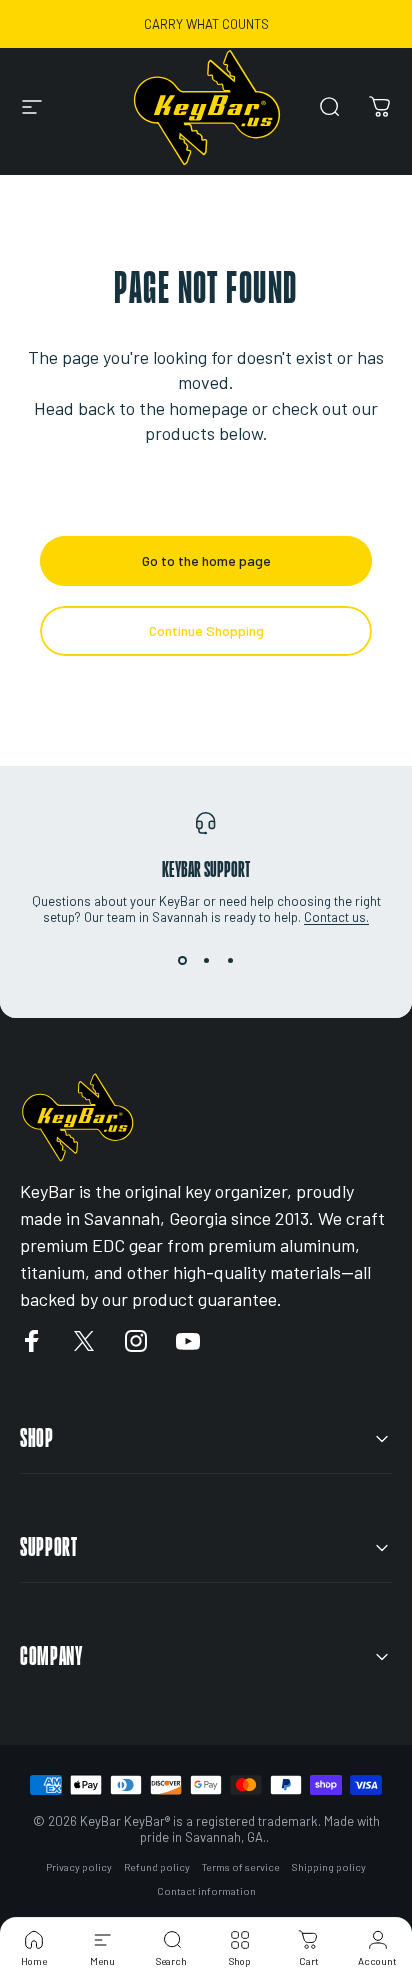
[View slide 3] (230, 961)
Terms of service (241, 1867)
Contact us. (336, 917)
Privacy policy (79, 1867)
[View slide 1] (182, 961)
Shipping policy (329, 1867)
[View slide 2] (206, 961)
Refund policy (157, 1867)
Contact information (206, 1891)
